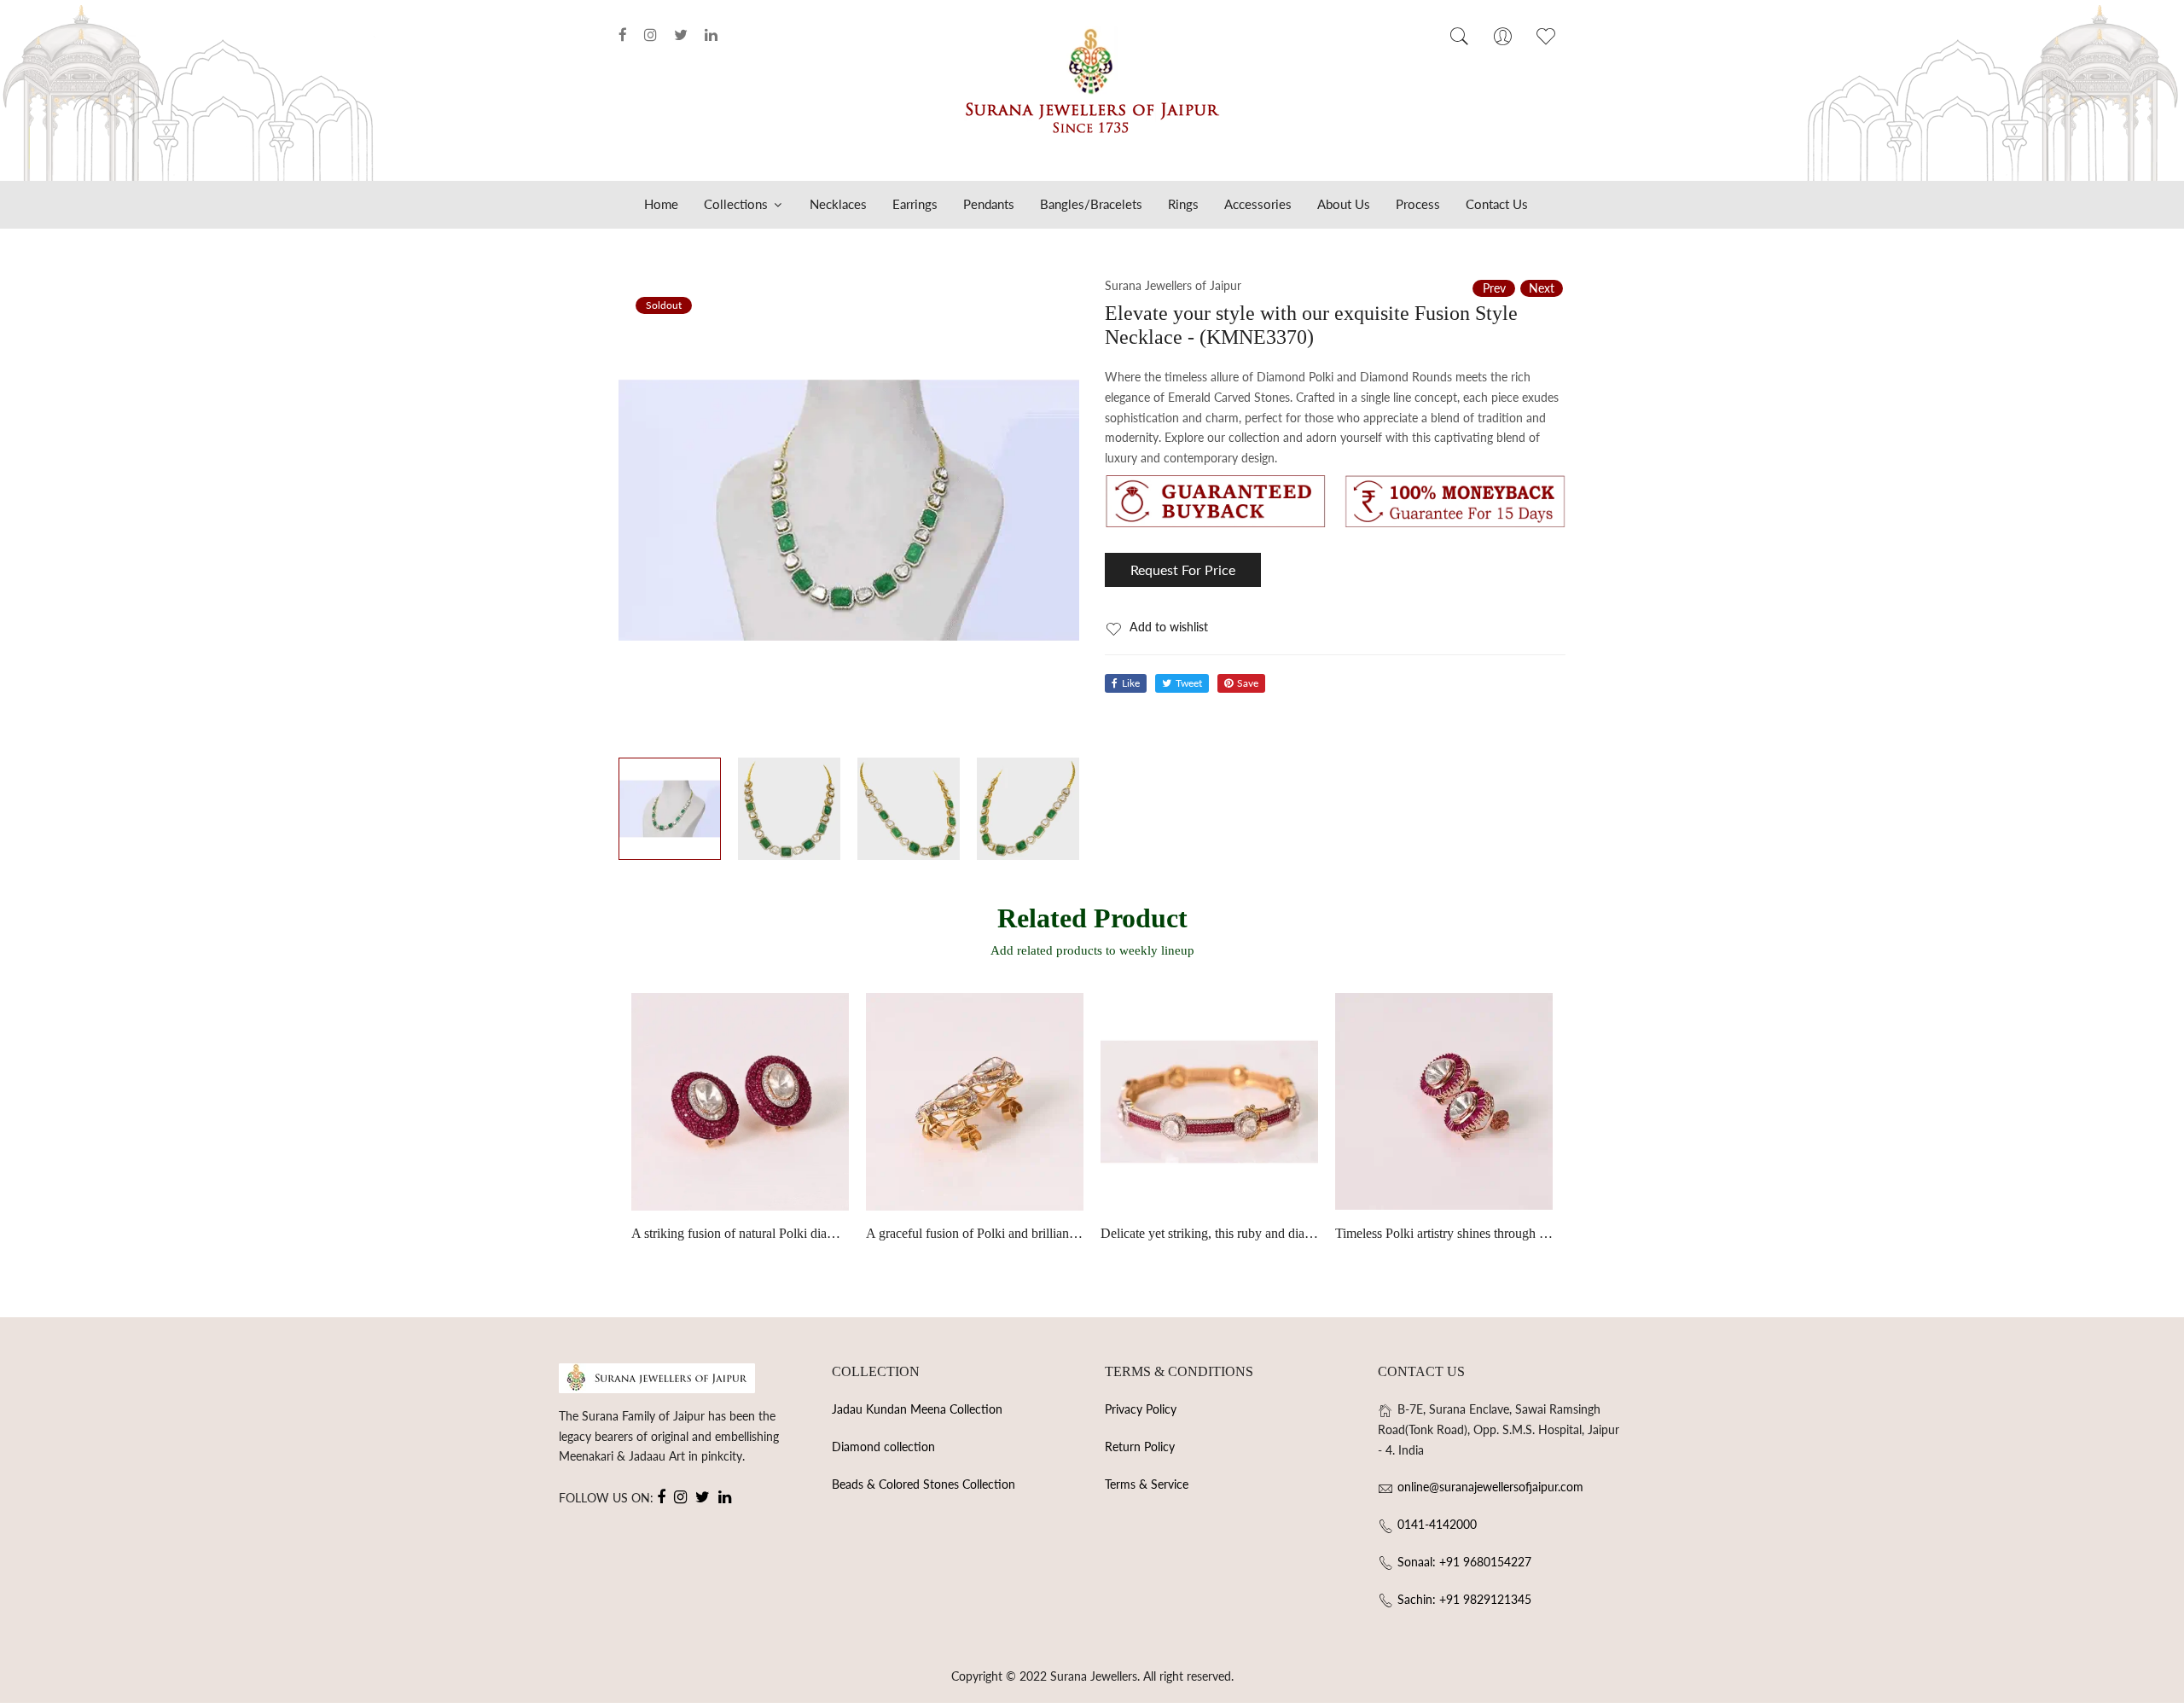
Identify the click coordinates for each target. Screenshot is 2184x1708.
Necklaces (838, 204)
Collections (738, 204)
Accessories (1258, 204)
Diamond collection (883, 1447)
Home (661, 204)
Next (1542, 288)
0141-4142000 (1437, 1524)
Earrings (915, 204)
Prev (1494, 288)
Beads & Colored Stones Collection (924, 1484)
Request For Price (1183, 569)
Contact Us (1497, 204)
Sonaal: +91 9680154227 (1464, 1562)
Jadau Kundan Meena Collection (917, 1409)
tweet (1189, 683)
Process (1418, 204)
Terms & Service (1147, 1484)
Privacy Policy (1141, 1409)
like (1131, 683)
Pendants (989, 204)
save (1248, 683)
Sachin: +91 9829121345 (1464, 1599)
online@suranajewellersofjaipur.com (1490, 1487)
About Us (1344, 204)
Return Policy (1140, 1447)
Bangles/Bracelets (1091, 204)
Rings (1183, 204)
